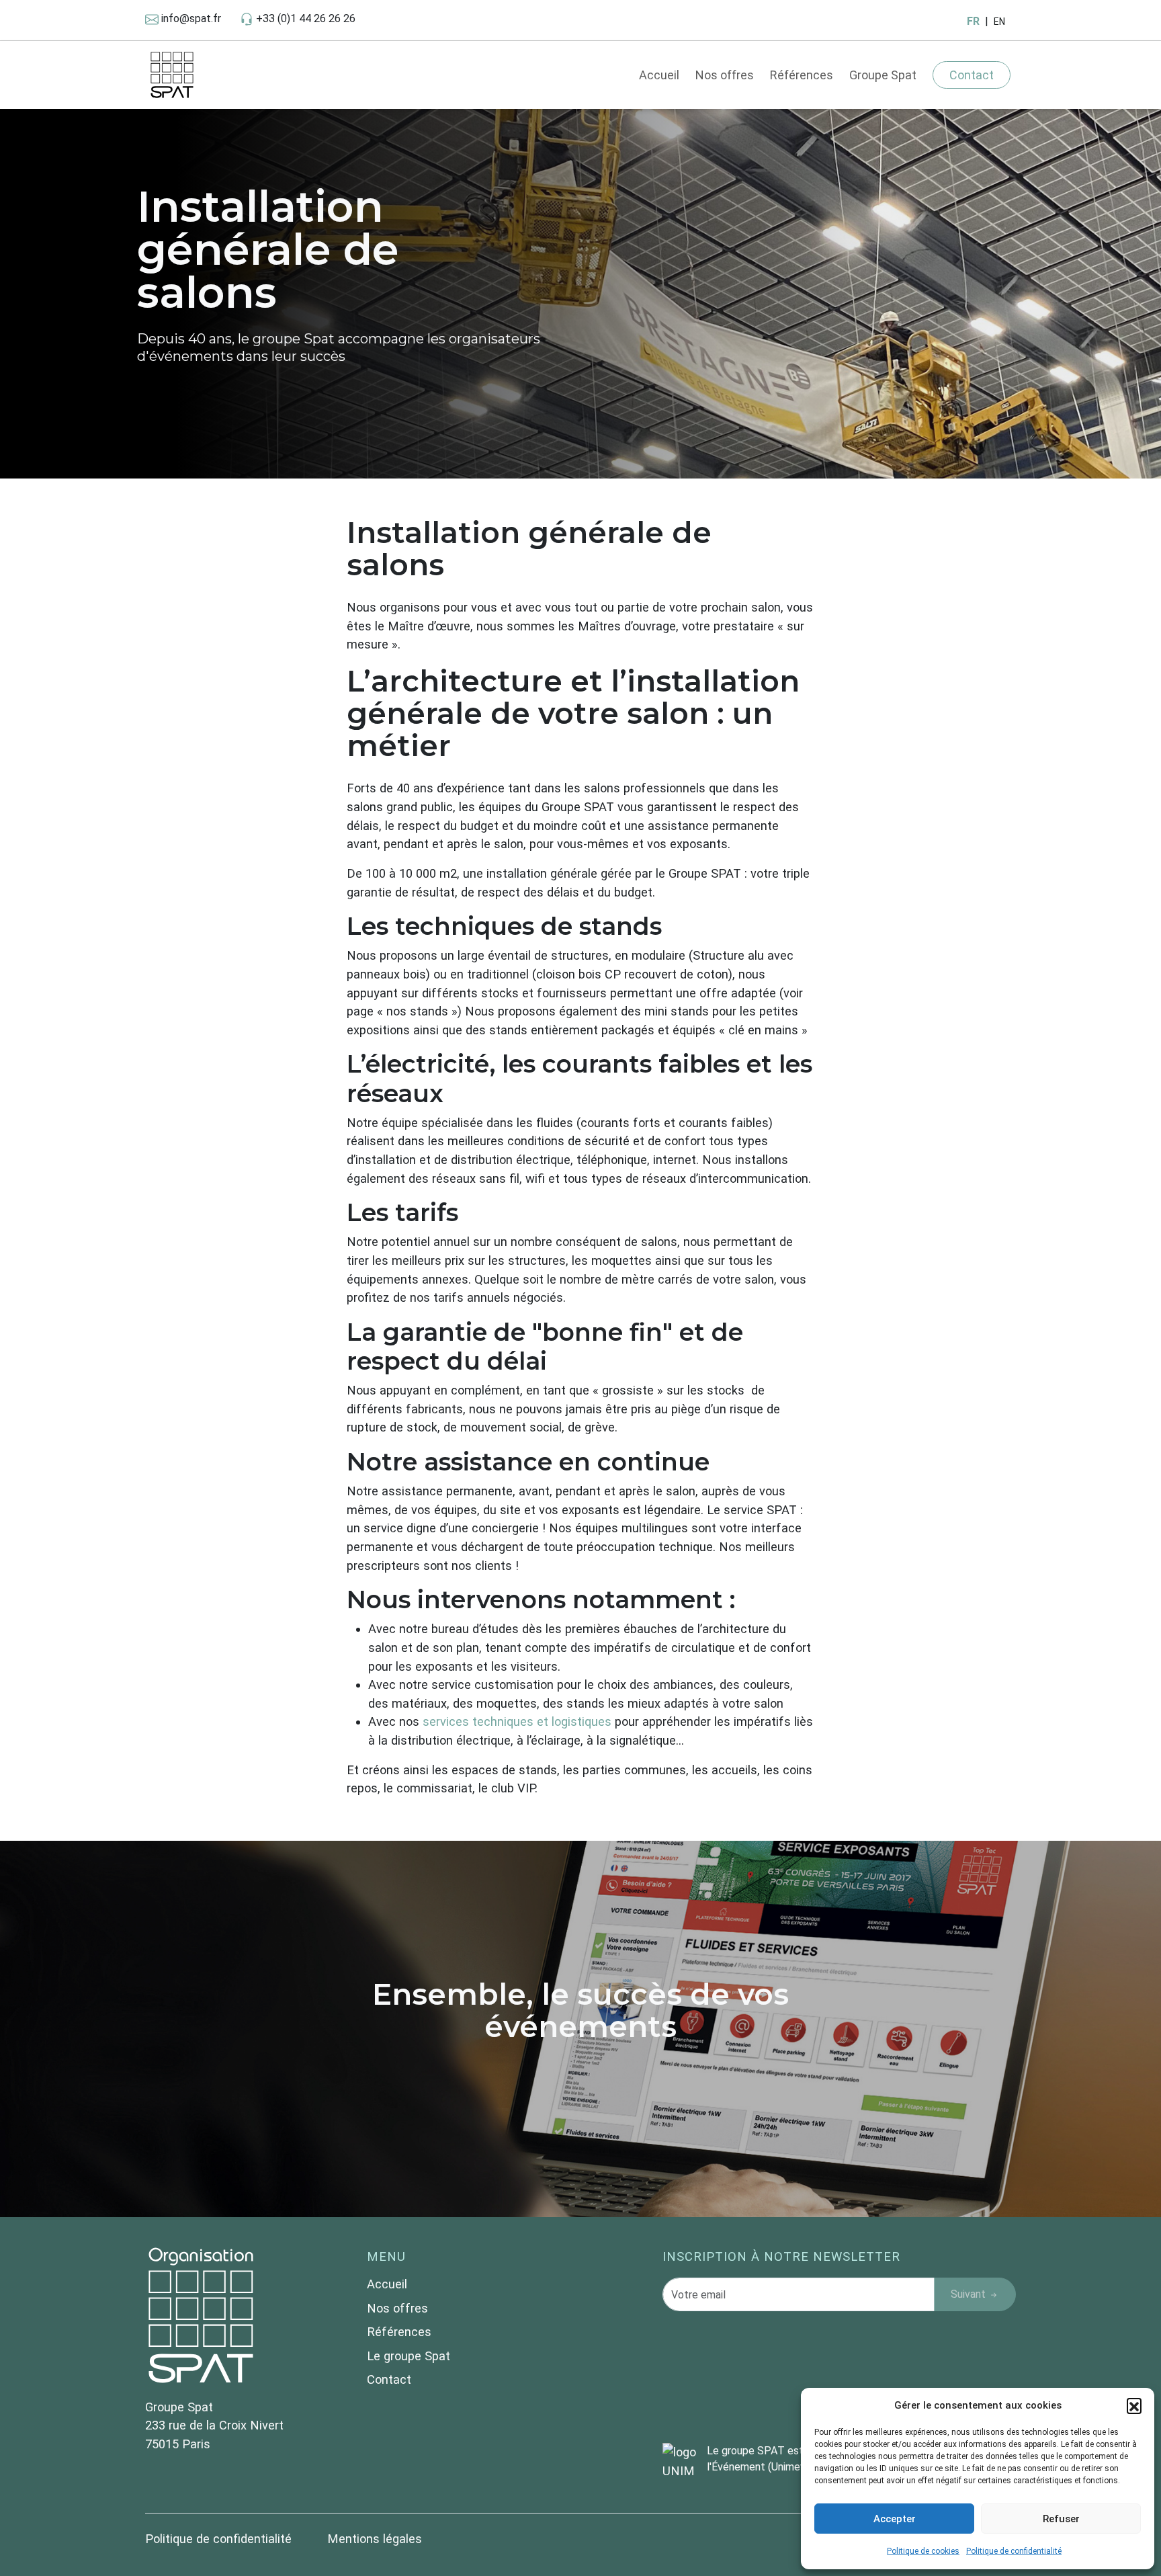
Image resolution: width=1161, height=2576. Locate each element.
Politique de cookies (923, 2551)
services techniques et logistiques (517, 1721)
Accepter (895, 2519)
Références (802, 75)
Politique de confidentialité (1014, 2551)
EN (999, 22)
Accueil (659, 75)
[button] (1134, 2405)
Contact (972, 75)
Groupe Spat (883, 75)
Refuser (1061, 2519)
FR (973, 21)
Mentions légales (375, 2539)
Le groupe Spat (408, 2356)
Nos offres (725, 75)
